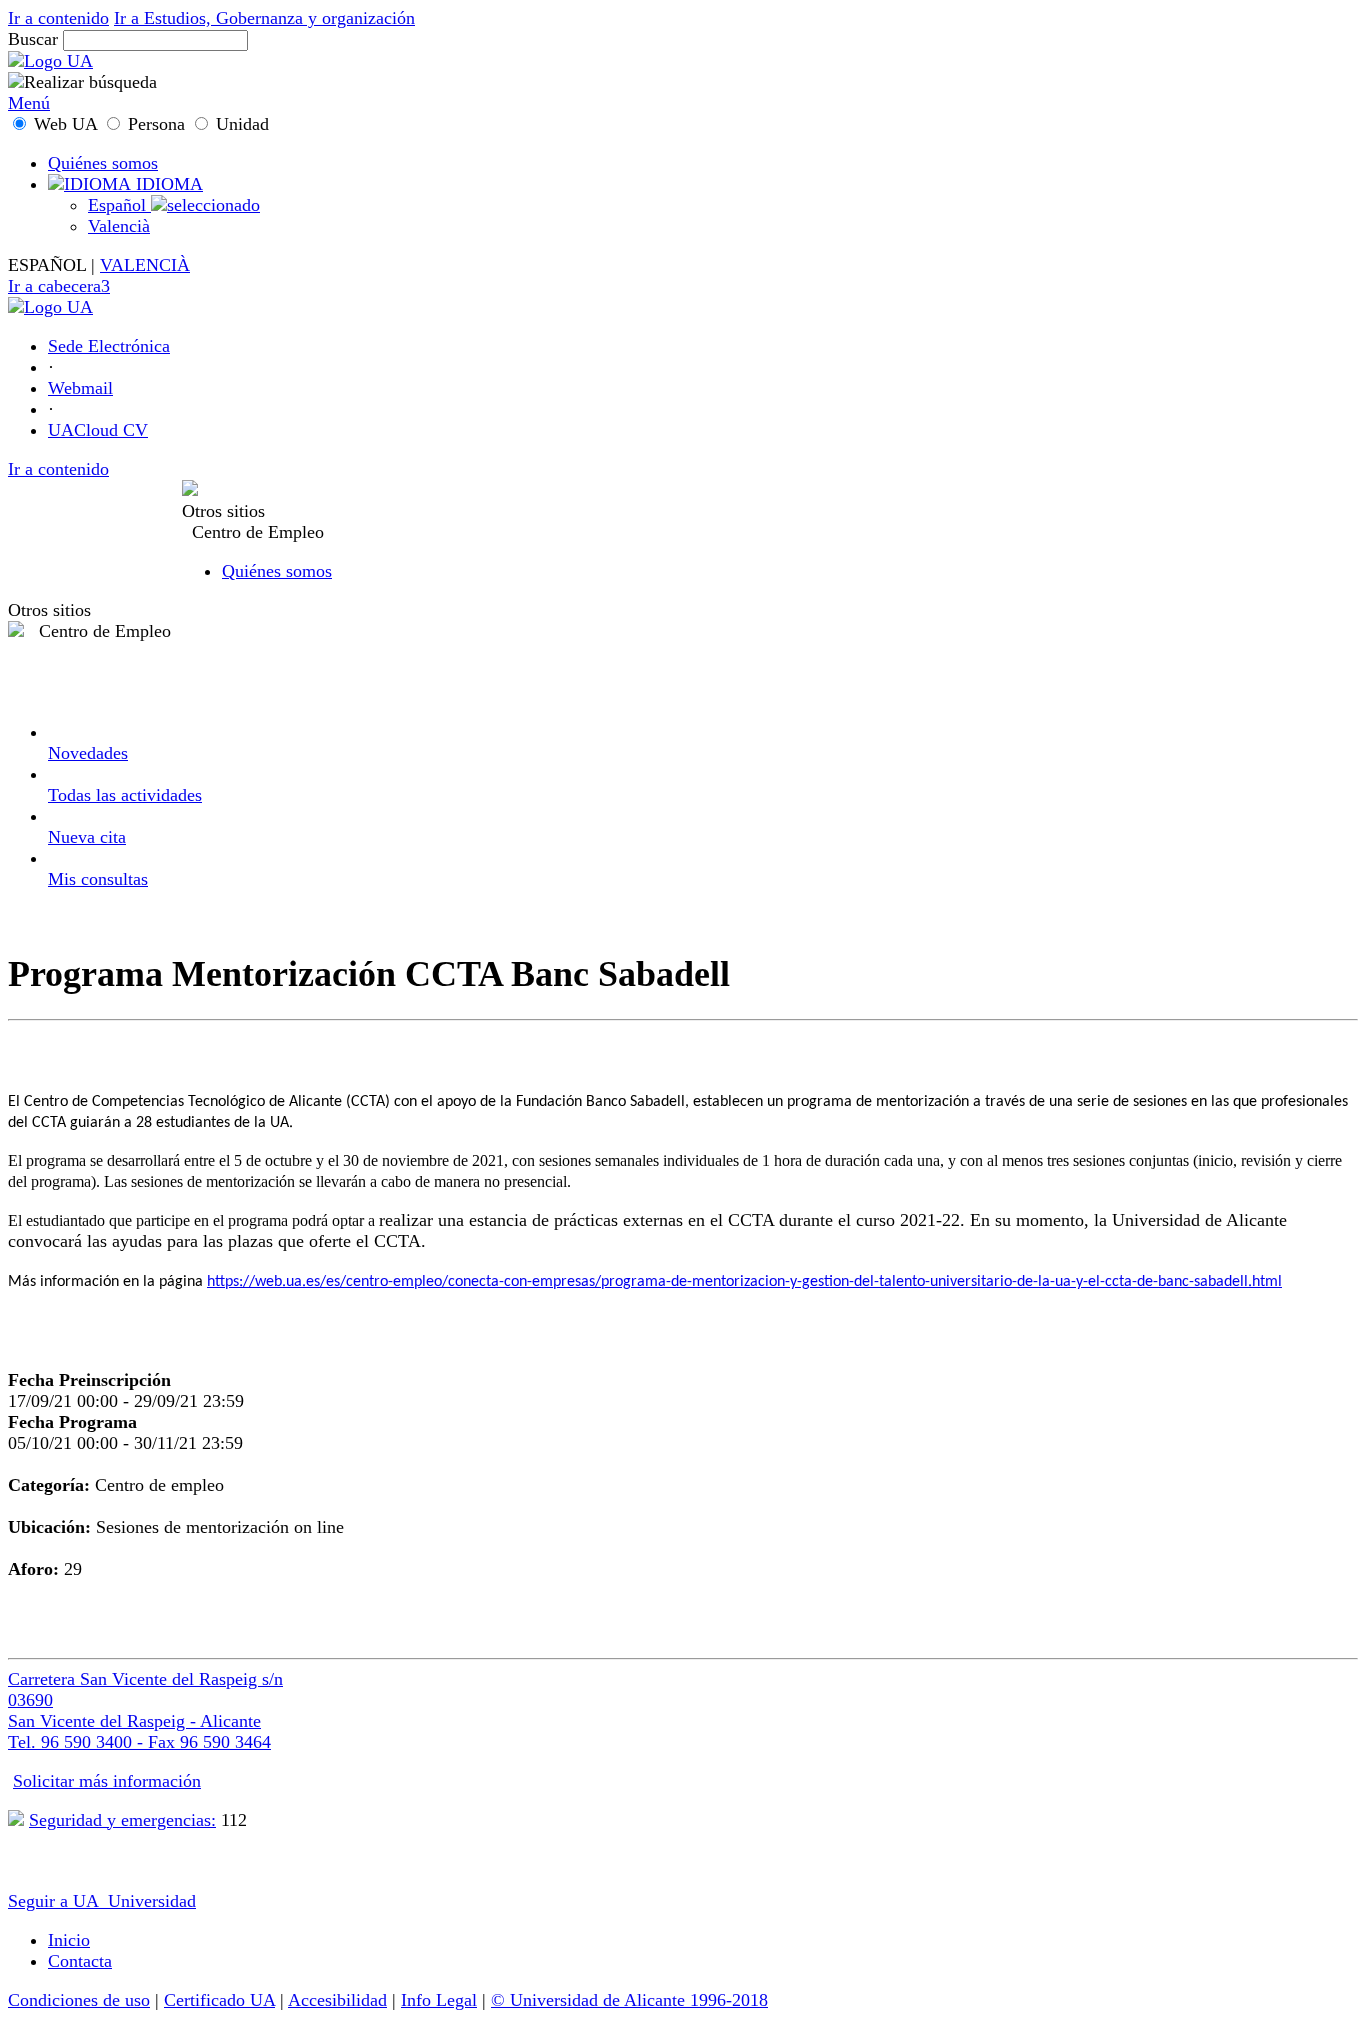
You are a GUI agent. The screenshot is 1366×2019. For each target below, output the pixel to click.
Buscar (33, 39)
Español (119, 205)
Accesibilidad (337, 2000)
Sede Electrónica (109, 346)
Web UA (65, 124)
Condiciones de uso (79, 2000)
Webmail (80, 388)
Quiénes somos (103, 163)
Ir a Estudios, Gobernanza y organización (264, 18)
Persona (156, 124)
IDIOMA (167, 184)
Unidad (240, 124)
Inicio (69, 1940)
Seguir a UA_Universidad (102, 1901)
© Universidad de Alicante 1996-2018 (629, 2000)
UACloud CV (98, 430)
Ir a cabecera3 (59, 286)
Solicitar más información (107, 1781)
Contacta (80, 1961)
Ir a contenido (58, 18)
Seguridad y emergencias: (122, 1820)
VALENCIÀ (145, 265)
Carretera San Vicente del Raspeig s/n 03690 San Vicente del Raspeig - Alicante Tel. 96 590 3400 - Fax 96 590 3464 (145, 1710)
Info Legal (439, 2000)
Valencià (119, 226)
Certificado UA (219, 2000)
